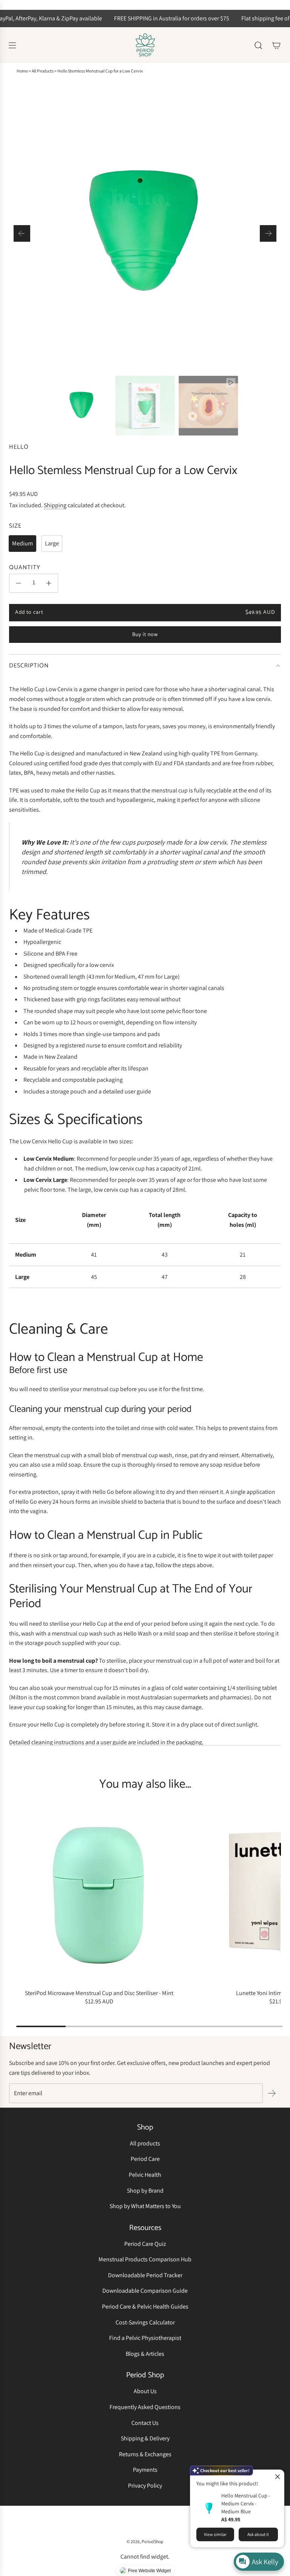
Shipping (55, 505)
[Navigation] (12, 45)
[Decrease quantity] (19, 583)
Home (22, 71)
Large (52, 543)
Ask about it (258, 2534)
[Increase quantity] (49, 583)
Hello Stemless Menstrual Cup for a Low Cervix (100, 71)
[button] (22, 233)
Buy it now (145, 635)
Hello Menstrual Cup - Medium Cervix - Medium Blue (246, 2503)
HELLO (19, 447)
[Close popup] (277, 2476)
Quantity (25, 568)
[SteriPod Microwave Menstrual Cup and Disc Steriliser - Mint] (99, 1895)
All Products (43, 71)
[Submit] (272, 2093)
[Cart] (276, 45)
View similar (215, 2534)
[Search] (258, 45)
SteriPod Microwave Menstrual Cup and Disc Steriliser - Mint (99, 1993)
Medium (22, 543)
